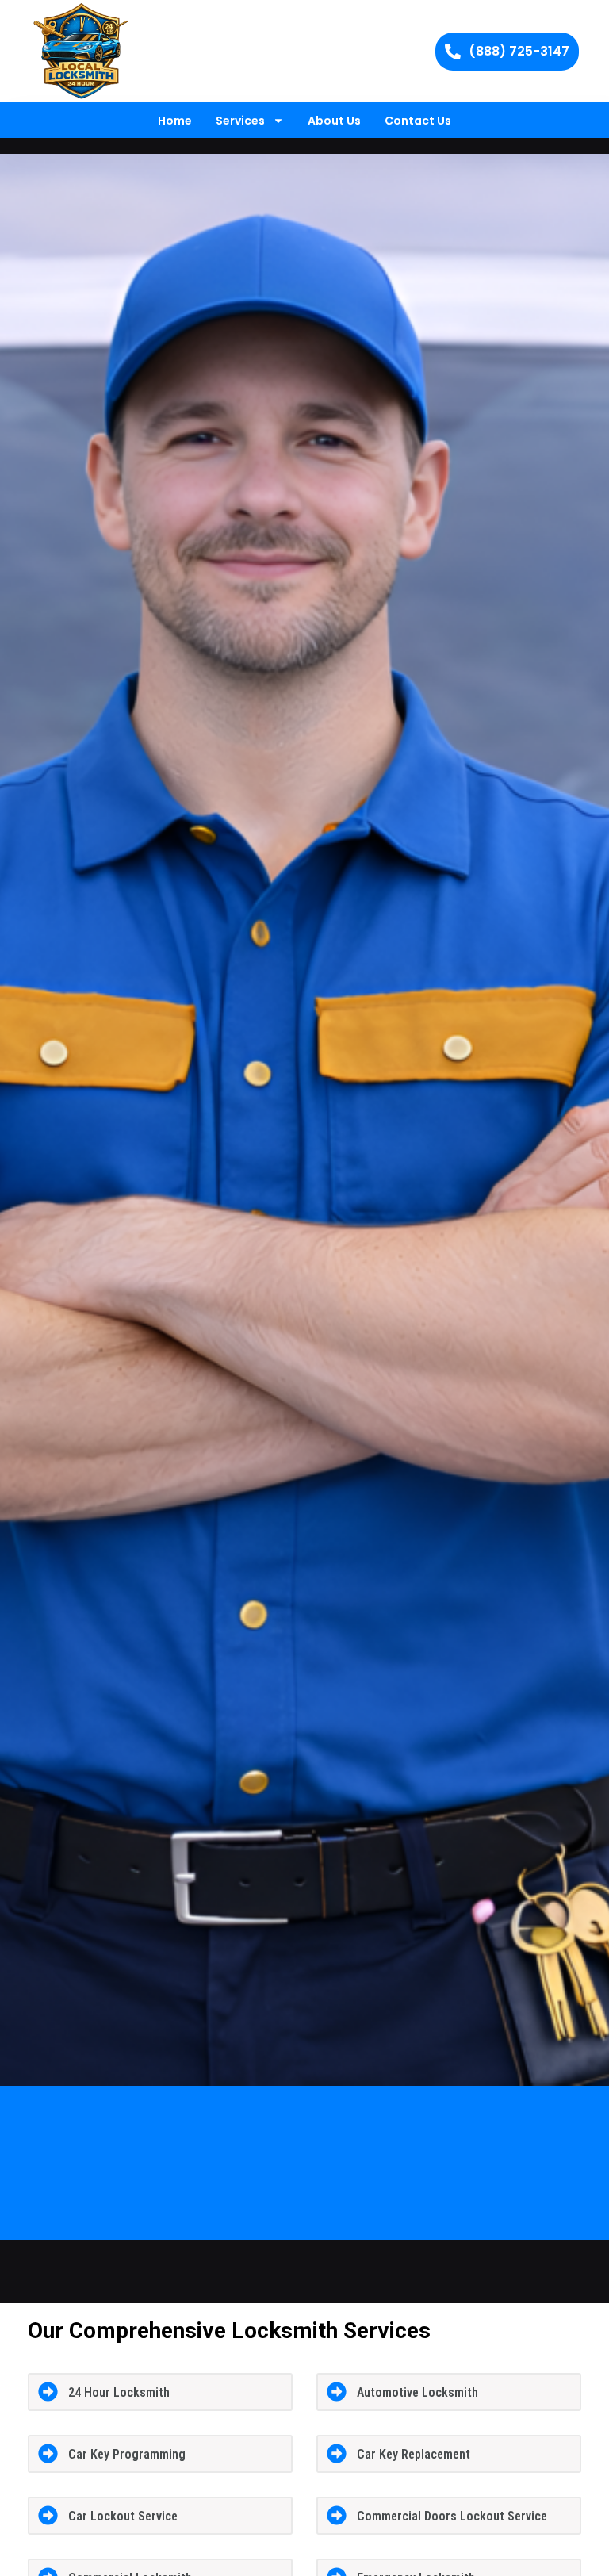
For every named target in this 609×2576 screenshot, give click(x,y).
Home (175, 121)
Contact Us (418, 121)
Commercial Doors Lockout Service (452, 2516)
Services (240, 121)
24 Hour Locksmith (119, 2392)
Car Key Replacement (414, 2454)
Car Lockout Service (123, 2516)
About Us (334, 121)
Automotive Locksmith (417, 2392)
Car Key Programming (127, 2454)
